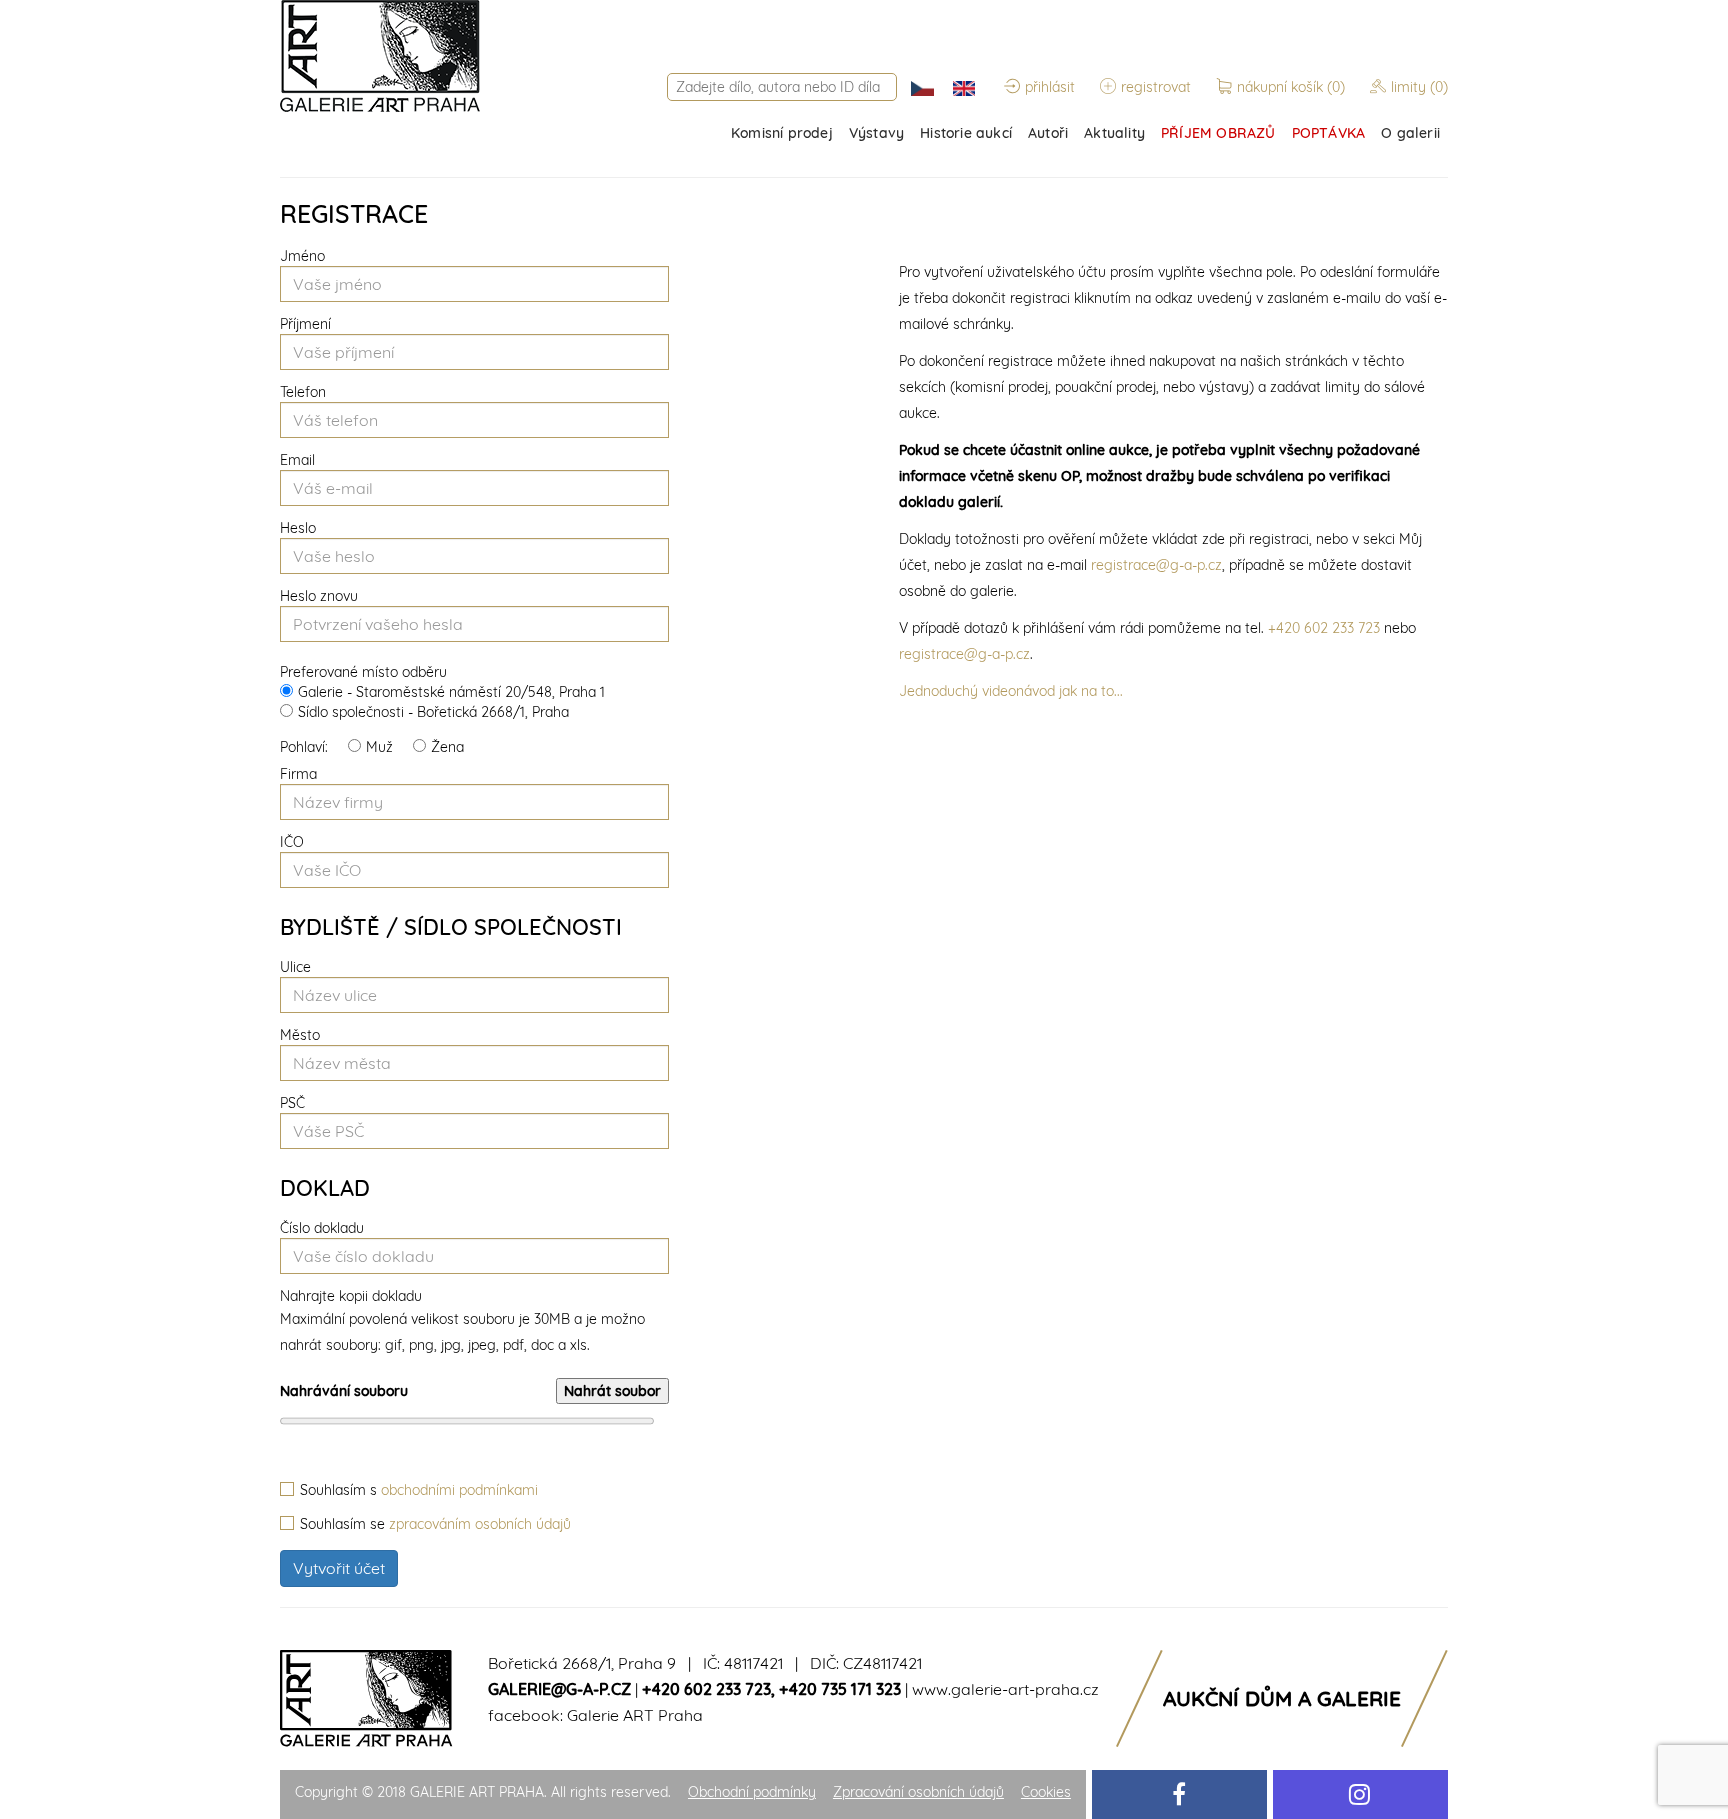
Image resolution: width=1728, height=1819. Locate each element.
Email (297, 460)
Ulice (295, 967)
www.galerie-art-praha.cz (1005, 1689)
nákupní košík (1291, 87)
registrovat (1156, 87)
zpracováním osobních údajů (480, 1524)
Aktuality (1114, 133)
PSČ (292, 1103)
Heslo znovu (319, 596)
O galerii (1410, 133)
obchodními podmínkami (459, 1490)
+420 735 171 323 (840, 1689)
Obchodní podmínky (752, 1792)
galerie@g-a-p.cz (559, 1689)
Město (300, 1035)
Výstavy (876, 133)
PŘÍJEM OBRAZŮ (1218, 133)
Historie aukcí (966, 133)
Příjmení (305, 324)
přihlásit (1050, 87)
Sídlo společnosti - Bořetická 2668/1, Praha (433, 712)
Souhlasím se (435, 1524)
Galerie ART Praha (635, 1715)
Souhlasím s (419, 1490)
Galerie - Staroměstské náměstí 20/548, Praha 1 (451, 692)
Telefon (303, 392)
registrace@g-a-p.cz (1156, 565)
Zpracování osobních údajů (918, 1792)
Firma (298, 774)
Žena (447, 747)
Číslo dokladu (322, 1228)
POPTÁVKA (1329, 133)
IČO (292, 842)
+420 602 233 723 (1324, 628)
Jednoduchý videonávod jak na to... (1011, 691)
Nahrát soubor (612, 1391)
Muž (379, 747)
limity (1419, 87)
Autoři (1048, 133)
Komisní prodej (782, 133)
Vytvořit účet (339, 1568)
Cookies (1046, 1792)
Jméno (302, 256)
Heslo (298, 528)
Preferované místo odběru (363, 672)
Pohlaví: (304, 747)
